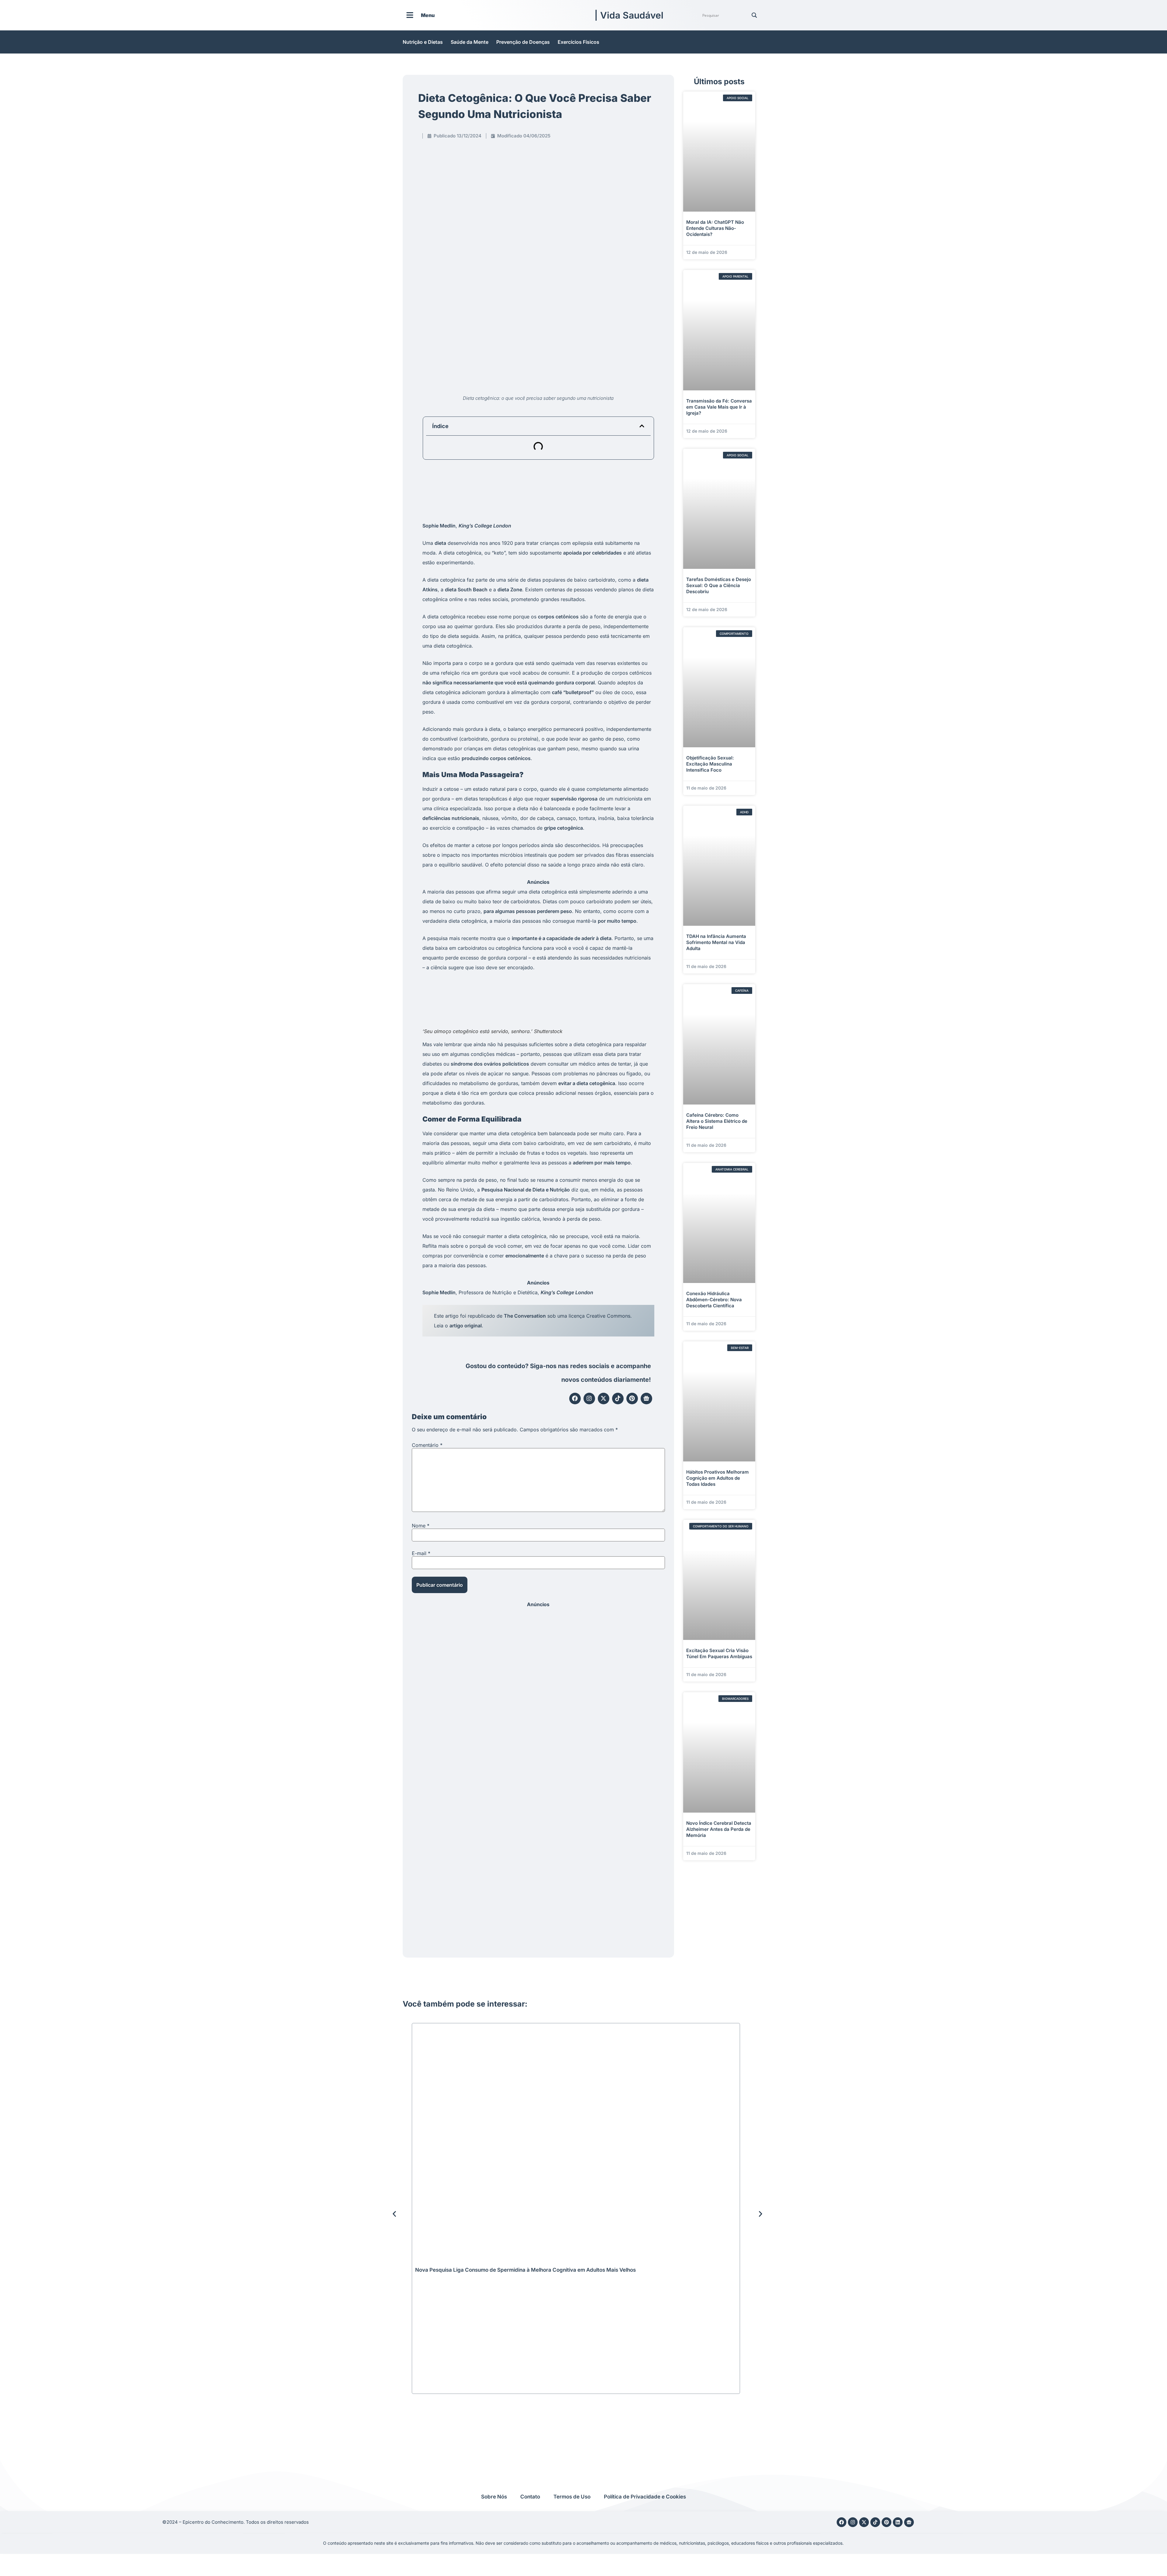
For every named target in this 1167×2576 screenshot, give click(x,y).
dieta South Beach (466, 590)
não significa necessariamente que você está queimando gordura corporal (509, 683)
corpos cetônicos (558, 617)
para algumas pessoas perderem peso (528, 911)
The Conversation (525, 1316)
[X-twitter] (604, 1399)
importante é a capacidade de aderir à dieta (562, 938)
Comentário (427, 1445)
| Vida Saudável (629, 15)
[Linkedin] (898, 2522)
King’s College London (485, 526)
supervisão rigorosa (574, 799)
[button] (642, 426)
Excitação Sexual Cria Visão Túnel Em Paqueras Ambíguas (719, 1653)
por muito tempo (617, 921)
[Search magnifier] (754, 15)
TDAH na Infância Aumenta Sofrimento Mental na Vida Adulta (716, 942)
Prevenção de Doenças (523, 42)
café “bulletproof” (573, 692)
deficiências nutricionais (451, 818)
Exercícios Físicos (578, 42)
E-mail (421, 1553)
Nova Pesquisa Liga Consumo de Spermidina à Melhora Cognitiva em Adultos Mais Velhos (525, 2270)
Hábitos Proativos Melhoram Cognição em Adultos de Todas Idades (718, 1478)
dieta (440, 543)
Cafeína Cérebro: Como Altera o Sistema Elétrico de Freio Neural (717, 1121)
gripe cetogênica (563, 828)
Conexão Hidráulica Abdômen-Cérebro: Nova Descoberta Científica (714, 1300)
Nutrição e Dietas (423, 42)
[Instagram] (589, 1399)
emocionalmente (525, 1256)
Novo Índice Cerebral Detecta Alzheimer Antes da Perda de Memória (719, 1829)
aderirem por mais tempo (602, 1163)
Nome (421, 1526)
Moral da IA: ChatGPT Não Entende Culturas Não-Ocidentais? (715, 228)
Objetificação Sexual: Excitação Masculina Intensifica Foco (710, 764)
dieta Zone (510, 590)
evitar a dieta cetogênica (587, 1083)
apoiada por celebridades (592, 553)
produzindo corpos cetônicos (496, 758)
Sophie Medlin (439, 526)
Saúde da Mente (470, 42)
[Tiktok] (618, 1399)
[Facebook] (575, 1399)
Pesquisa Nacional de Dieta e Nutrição (526, 1190)
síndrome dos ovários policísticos (490, 1064)
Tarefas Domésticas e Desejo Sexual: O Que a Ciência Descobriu (719, 585)
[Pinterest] (632, 1399)
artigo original (466, 1326)
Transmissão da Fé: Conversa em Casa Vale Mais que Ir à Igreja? (719, 407)
